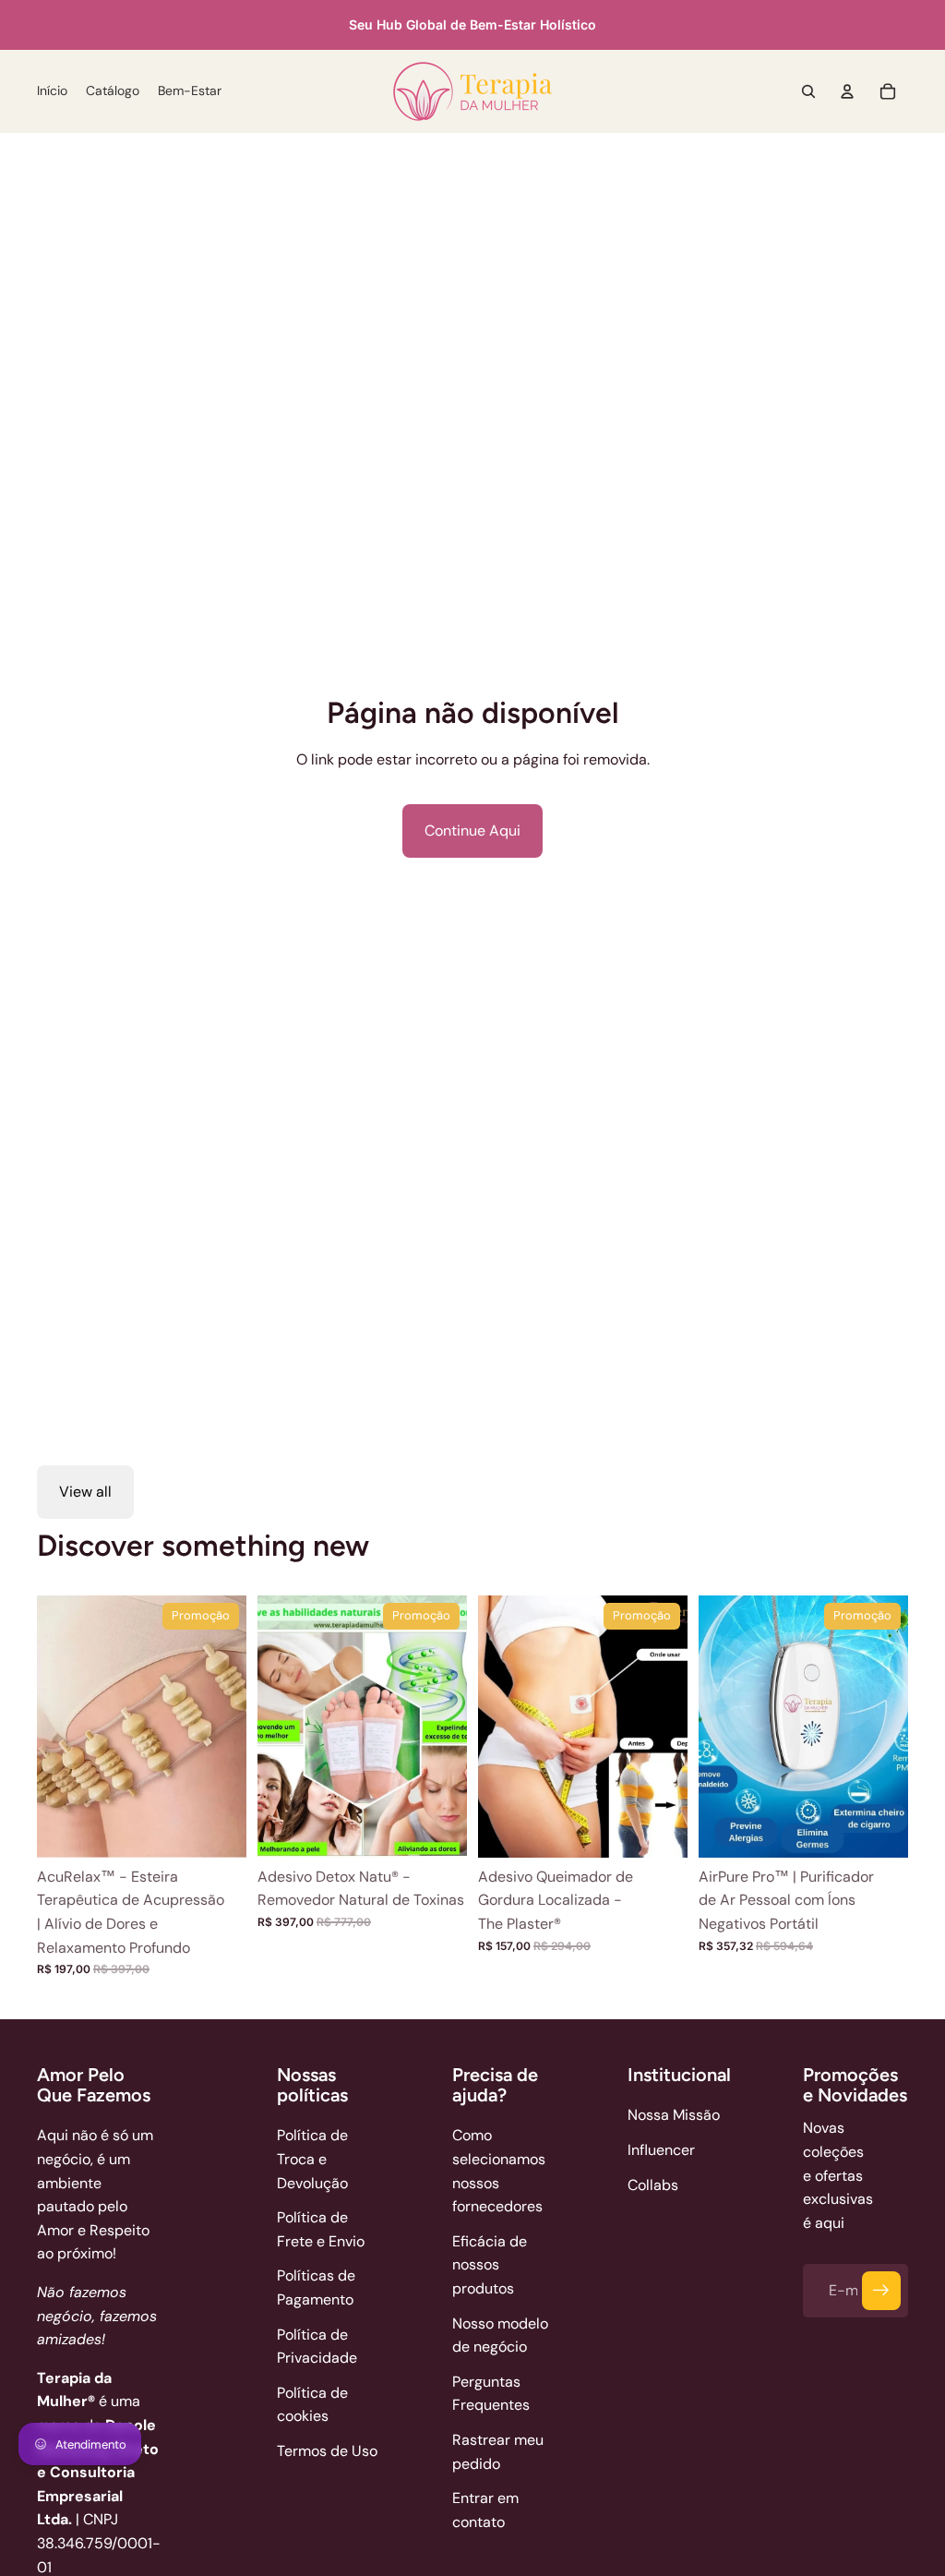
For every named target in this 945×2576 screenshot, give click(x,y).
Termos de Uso (327, 2451)
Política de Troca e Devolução (312, 2159)
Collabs (653, 2185)
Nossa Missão (674, 2115)
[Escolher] (218, 1829)
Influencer (661, 2150)
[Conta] (847, 91)
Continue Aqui (472, 831)
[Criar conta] (881, 2291)
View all (85, 1492)
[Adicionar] (438, 1829)
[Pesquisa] (808, 91)
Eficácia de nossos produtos (490, 2265)
